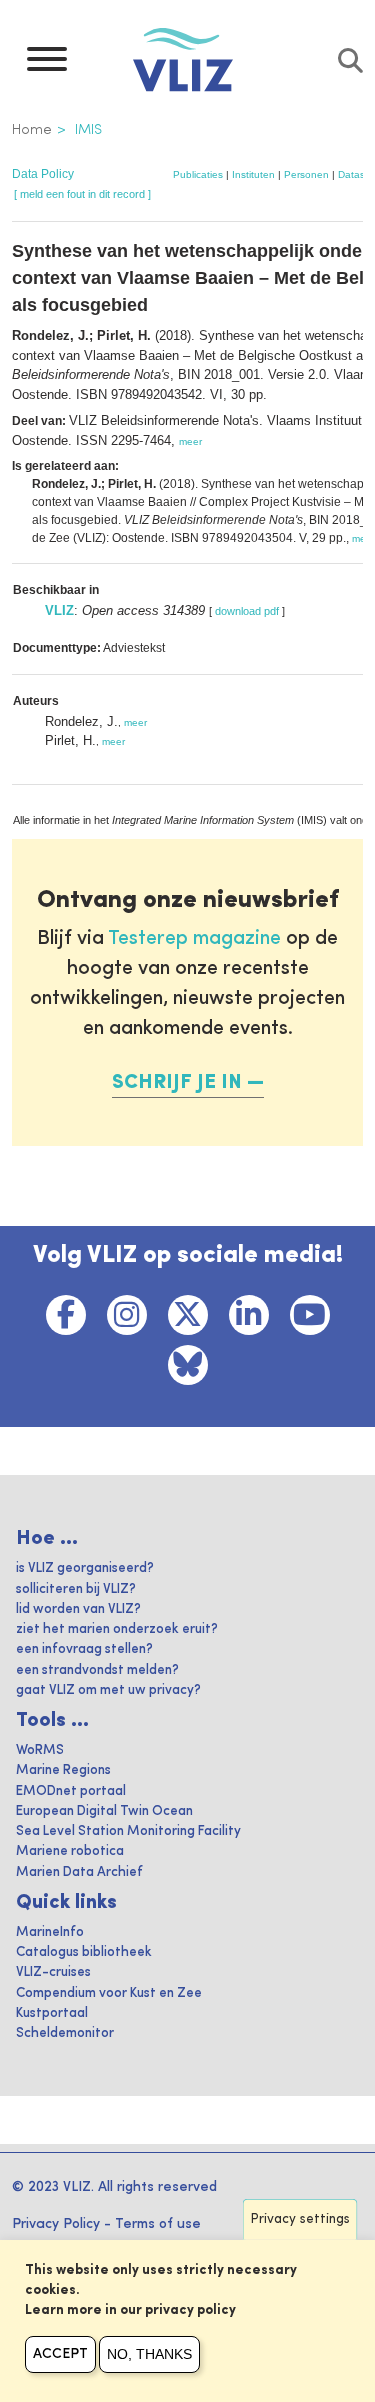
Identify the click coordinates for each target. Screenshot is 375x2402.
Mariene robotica (70, 1851)
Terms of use (158, 2224)
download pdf (247, 611)
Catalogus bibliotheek (84, 1952)
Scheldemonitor (65, 2033)
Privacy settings (300, 2219)
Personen (306, 174)
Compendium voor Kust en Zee (109, 1993)
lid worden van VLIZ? (78, 1609)
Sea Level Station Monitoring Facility (128, 1831)
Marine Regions (63, 1770)
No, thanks (149, 2354)
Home (32, 130)
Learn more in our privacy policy (130, 2310)
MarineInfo (50, 1932)
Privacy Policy (56, 2224)
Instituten (253, 174)
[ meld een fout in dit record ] (82, 194)
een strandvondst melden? (97, 1670)
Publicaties (198, 174)
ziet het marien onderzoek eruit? (117, 1629)
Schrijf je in (177, 1083)
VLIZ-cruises (53, 1972)
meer (190, 441)
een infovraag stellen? (84, 1649)
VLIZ (59, 610)
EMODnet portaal (71, 1791)
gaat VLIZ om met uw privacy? (108, 1690)
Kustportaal (52, 2013)
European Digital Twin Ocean (104, 1811)
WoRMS (40, 1750)
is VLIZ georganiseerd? (85, 1568)
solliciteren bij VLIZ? (76, 1589)
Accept (60, 2354)
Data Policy (43, 174)
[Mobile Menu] (47, 64)
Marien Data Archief (79, 1872)
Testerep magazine (194, 939)
